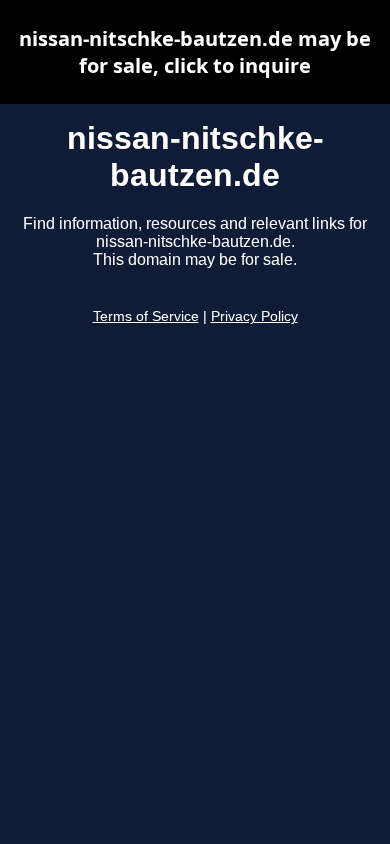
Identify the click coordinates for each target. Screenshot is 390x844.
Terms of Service (146, 316)
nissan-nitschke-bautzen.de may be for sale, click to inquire (195, 52)
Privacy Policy (254, 316)
